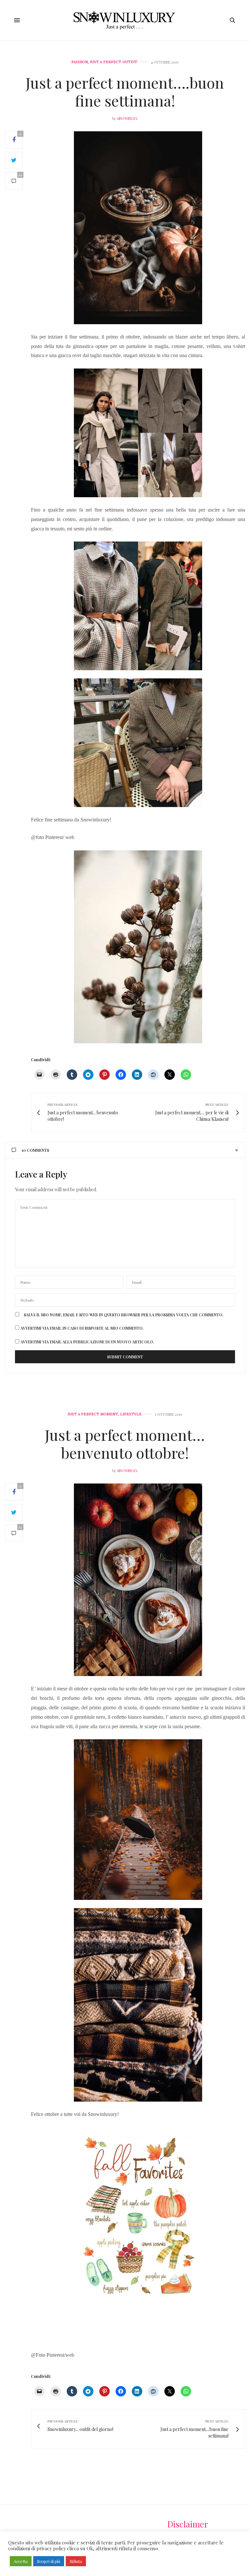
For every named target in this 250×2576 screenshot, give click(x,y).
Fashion (80, 62)
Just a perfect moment (93, 1414)
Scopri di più (49, 2561)
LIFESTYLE (131, 1414)
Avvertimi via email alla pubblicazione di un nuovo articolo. (87, 1342)
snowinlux (127, 118)
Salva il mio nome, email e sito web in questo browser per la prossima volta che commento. (124, 1315)
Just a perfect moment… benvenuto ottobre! (125, 1444)
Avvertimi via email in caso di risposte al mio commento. (82, 1328)
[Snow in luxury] (125, 20)
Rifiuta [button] (76, 2561)
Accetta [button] (21, 2561)
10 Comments (35, 1150)
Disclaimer (188, 2524)
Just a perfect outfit (114, 62)
